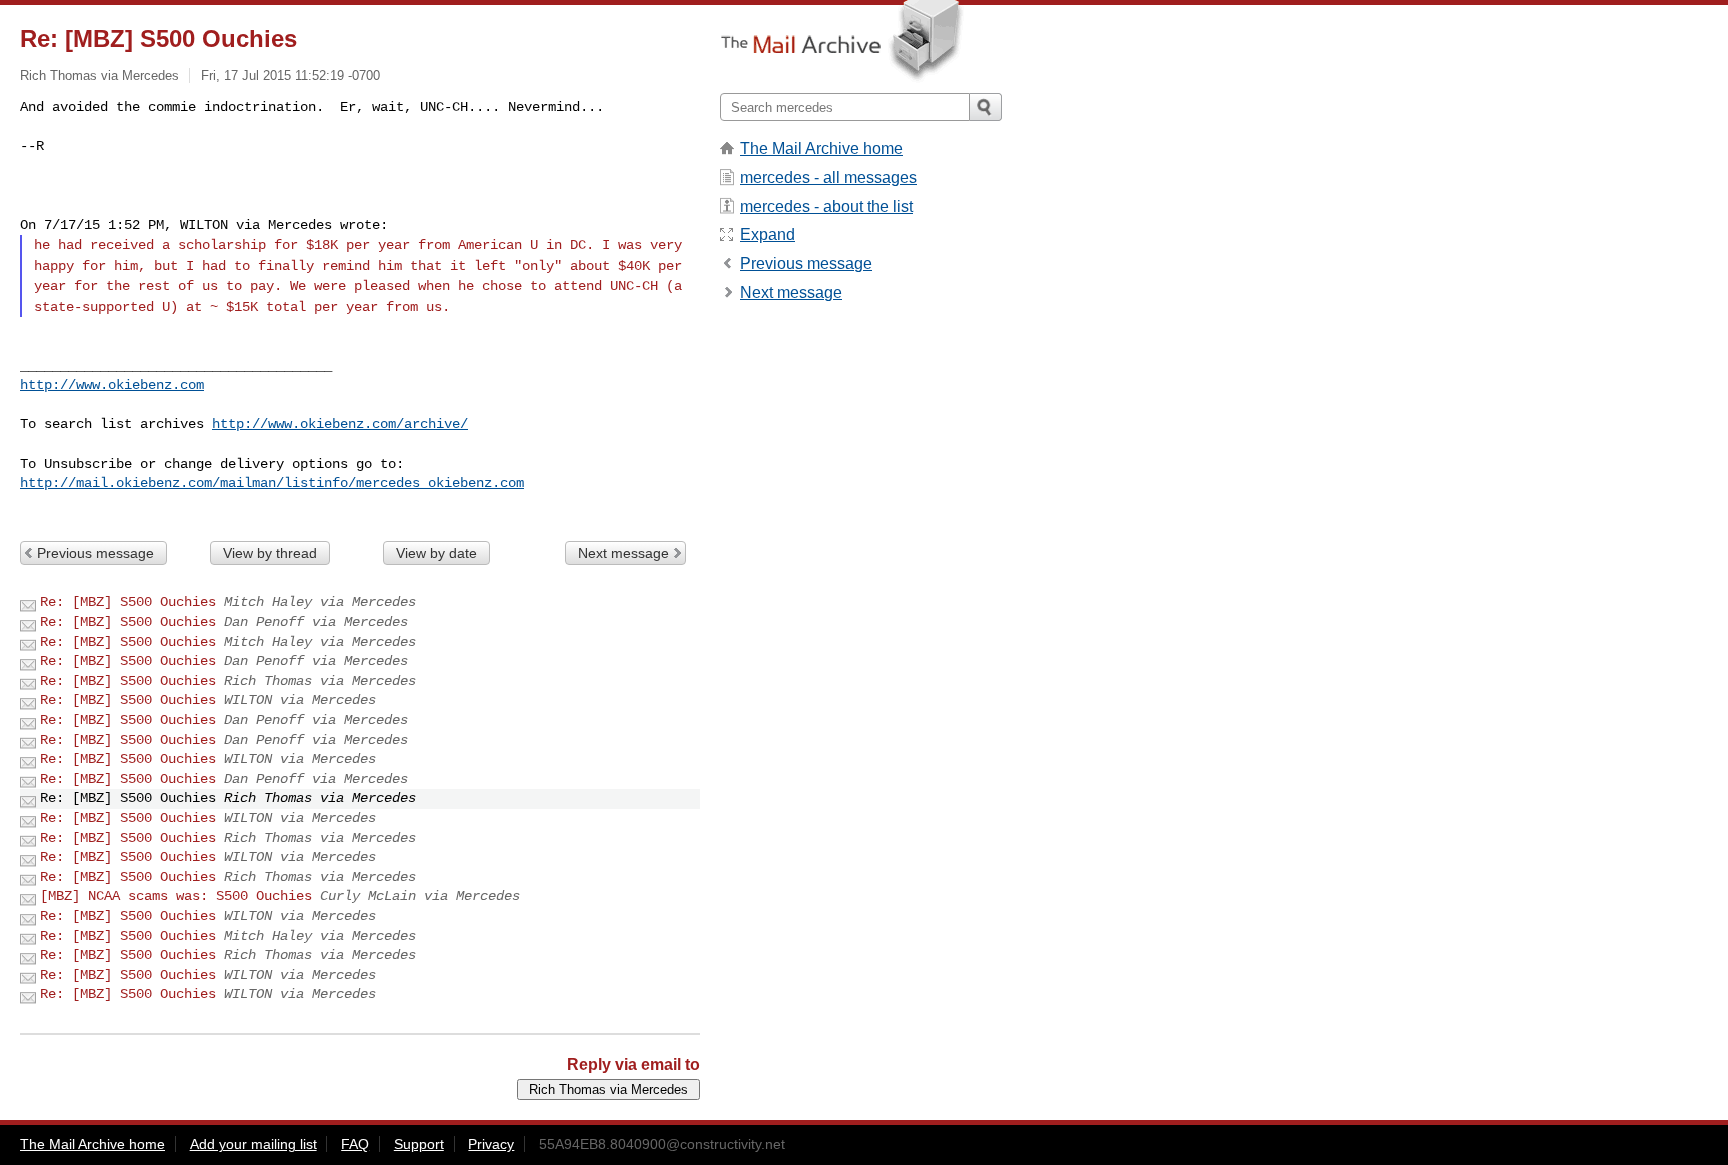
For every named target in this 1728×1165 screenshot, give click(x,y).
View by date (436, 553)
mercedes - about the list (826, 206)
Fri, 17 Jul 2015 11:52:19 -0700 (290, 75)
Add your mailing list (253, 1144)
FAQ (355, 1144)
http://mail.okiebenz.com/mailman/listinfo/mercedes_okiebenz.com (272, 483)
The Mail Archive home (821, 148)
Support (419, 1144)
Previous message (95, 553)
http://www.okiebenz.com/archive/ (340, 424)
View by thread (270, 553)
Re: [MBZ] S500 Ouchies (128, 602)
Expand (767, 234)
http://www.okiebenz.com (112, 385)
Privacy (491, 1144)
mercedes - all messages (828, 177)
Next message (623, 553)
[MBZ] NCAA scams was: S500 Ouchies (176, 896)
